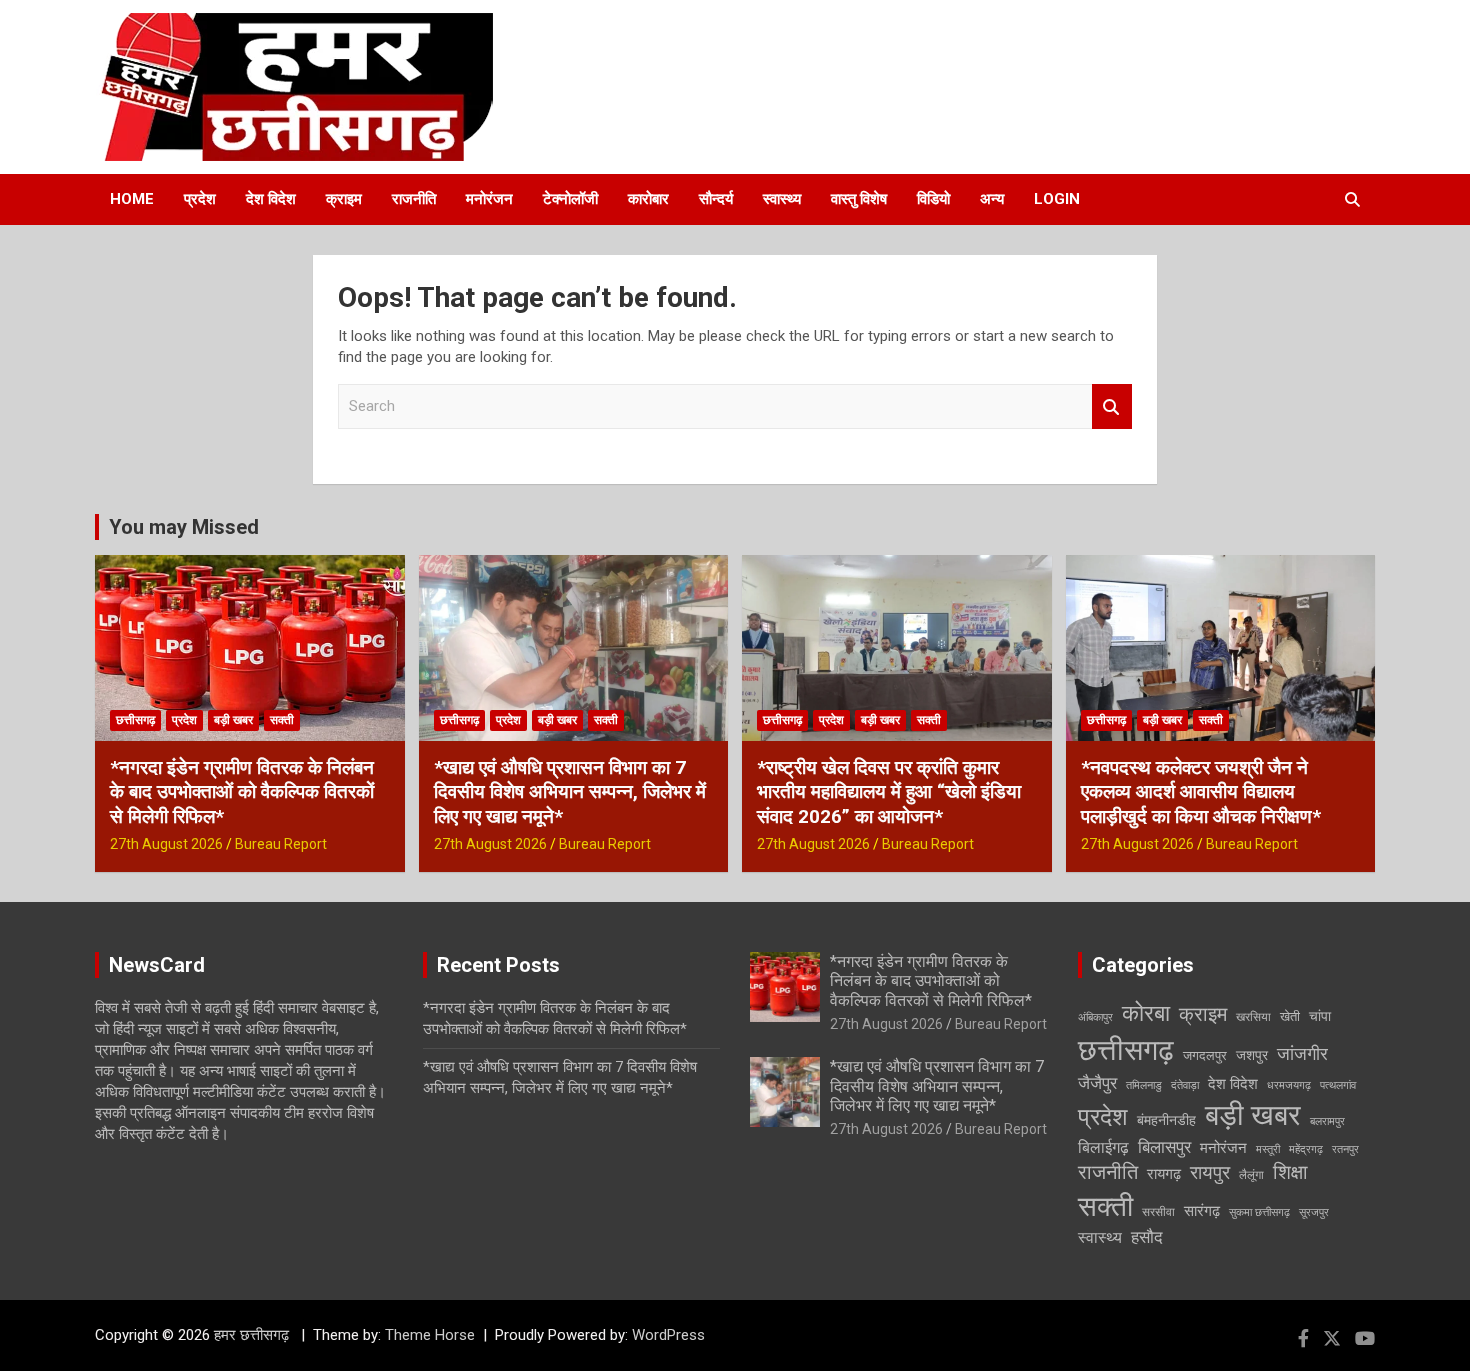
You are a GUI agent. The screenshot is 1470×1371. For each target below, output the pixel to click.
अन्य (992, 199)
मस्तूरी (1268, 1149)
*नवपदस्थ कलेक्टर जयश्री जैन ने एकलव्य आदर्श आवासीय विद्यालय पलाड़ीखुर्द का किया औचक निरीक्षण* (1201, 792)
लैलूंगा (1251, 1175)
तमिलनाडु (1144, 1085)
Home (132, 199)
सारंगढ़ (1202, 1211)
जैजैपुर (1097, 1083)
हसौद (1147, 1237)
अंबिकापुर (1095, 1017)
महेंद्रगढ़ (1306, 1149)
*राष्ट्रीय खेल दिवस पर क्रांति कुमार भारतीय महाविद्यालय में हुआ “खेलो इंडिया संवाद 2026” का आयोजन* (889, 792)
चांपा (1320, 1016)
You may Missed (184, 527)
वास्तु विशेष (859, 199)
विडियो (933, 199)
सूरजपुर (1314, 1212)
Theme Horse (430, 1335)
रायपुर (1210, 1173)
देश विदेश (271, 199)
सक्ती (282, 720)
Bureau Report (281, 844)
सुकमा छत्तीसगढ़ (1259, 1212)
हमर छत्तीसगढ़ (253, 1335)
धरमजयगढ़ (1289, 1085)
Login (1057, 199)
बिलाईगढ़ (1103, 1147)
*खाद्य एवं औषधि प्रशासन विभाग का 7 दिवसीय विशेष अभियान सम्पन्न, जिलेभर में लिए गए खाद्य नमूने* (570, 792)
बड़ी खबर (233, 720)
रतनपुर (1345, 1149)
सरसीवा (1158, 1212)
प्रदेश (200, 199)
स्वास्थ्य (782, 199)
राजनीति (414, 199)
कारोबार (648, 199)
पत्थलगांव (1338, 1085)
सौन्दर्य (716, 199)
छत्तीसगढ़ (135, 720)
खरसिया (1253, 1017)
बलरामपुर (1327, 1121)
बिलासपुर (1164, 1147)
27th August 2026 (166, 844)
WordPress (668, 1335)
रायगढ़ (1164, 1174)
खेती (1290, 1016)
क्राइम (344, 199)
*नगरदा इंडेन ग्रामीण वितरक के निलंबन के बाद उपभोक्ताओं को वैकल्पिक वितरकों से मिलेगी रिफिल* (242, 792)
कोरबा (1146, 1013)
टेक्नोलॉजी (570, 199)
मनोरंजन (489, 199)
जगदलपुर (1205, 1055)
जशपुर (1252, 1055)
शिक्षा (1290, 1172)
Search (1112, 406)
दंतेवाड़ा (1185, 1085)
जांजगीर (1302, 1054)
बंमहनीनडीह (1166, 1120)
